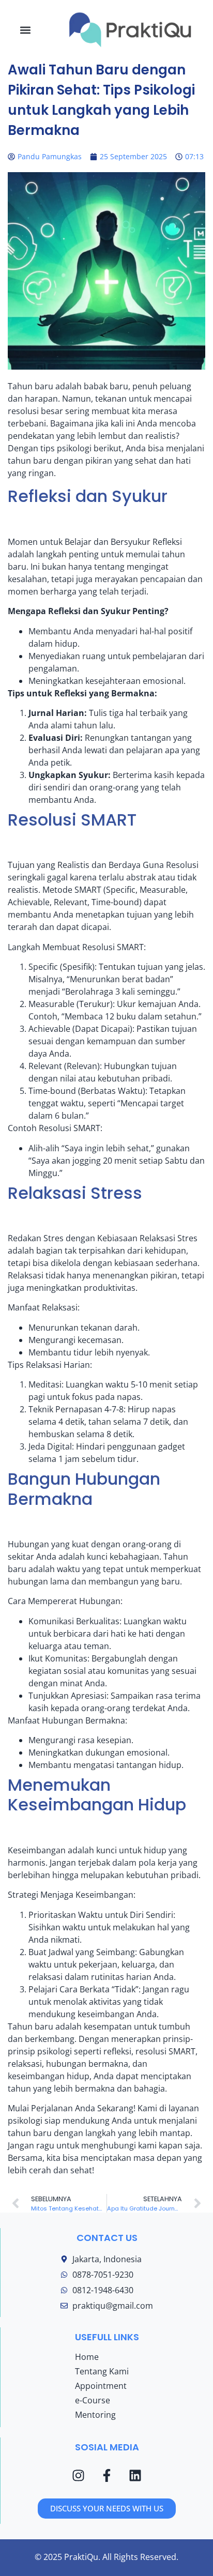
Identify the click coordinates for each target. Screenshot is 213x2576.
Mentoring (95, 2415)
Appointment (101, 2386)
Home (87, 2357)
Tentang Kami (102, 2371)
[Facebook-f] (107, 2475)
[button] (26, 30)
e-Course (93, 2400)
